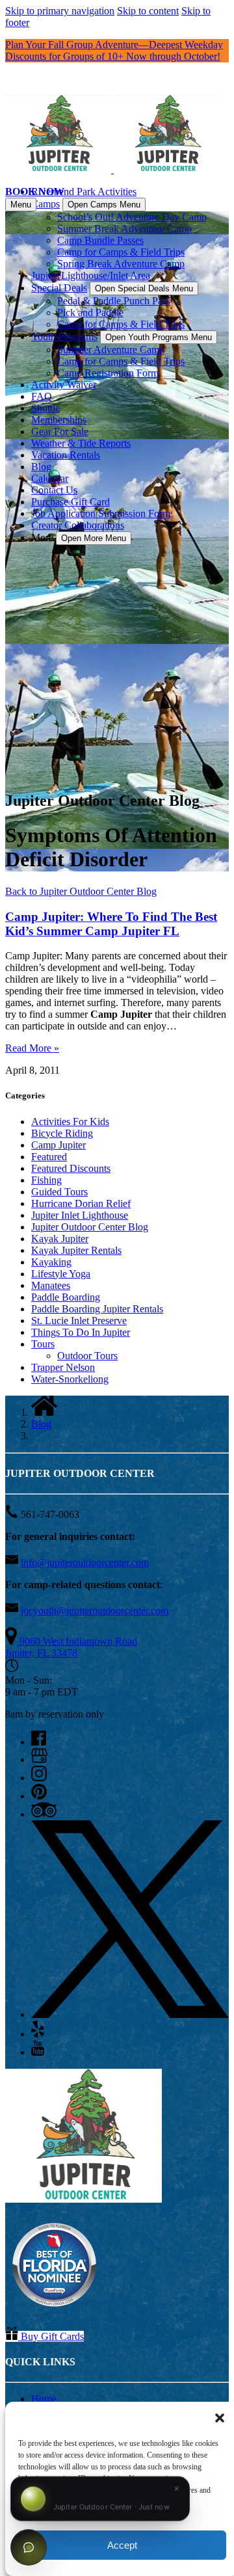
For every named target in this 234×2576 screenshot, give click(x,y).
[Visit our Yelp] (38, 2034)
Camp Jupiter (58, 1145)
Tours (43, 1344)
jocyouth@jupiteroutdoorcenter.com (95, 1611)
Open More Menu (94, 538)
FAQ (42, 396)
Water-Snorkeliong (70, 1379)
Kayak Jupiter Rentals (76, 1250)
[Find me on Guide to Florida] (54, 2310)
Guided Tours (59, 1192)
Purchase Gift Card (71, 502)
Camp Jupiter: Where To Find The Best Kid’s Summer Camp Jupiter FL (111, 924)
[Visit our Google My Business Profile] (39, 1759)
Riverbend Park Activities (84, 192)
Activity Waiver (64, 385)
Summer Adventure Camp (111, 350)
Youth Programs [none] (64, 337)
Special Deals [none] (59, 288)
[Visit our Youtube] (38, 2052)
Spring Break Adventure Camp (121, 264)
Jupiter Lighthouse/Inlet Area (91, 275)
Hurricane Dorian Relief (81, 1203)
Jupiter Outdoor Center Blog (90, 1227)
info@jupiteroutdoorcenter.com (85, 1562)
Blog (41, 467)
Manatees (51, 1285)
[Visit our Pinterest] (39, 1796)
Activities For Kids (70, 1122)
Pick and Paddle (90, 312)
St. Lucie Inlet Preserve (79, 1321)
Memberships (59, 420)
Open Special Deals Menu (144, 288)
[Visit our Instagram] (39, 1778)
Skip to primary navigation (60, 11)
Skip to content (148, 11)
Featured (49, 1157)
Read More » (32, 1048)
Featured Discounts (71, 1168)
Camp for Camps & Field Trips (121, 252)
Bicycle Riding (62, 1133)
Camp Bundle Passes (100, 240)
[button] (220, 2418)
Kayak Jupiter (60, 1239)
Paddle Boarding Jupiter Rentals (97, 1309)
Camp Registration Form (108, 373)
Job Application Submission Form (101, 513)
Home (44, 2399)
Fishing (46, 1180)
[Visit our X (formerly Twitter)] (130, 2014)
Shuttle (45, 408)
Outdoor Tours (87, 1356)
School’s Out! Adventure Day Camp (132, 217)
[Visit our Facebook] (39, 1742)
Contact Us (54, 490)
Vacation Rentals (66, 455)
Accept (122, 2545)
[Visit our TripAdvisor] (44, 1814)
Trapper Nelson (63, 1367)
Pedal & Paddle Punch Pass (114, 301)
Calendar (50, 478)
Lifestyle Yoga (61, 1274)
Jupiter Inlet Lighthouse (80, 1215)
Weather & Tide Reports (81, 443)
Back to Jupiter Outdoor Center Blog (81, 891)
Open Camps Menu (104, 205)
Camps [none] (45, 204)
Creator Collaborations (78, 525)
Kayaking (51, 1262)
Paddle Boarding (66, 1297)
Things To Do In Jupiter (81, 1332)
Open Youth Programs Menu (159, 337)
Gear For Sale (60, 432)
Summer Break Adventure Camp (124, 229)
